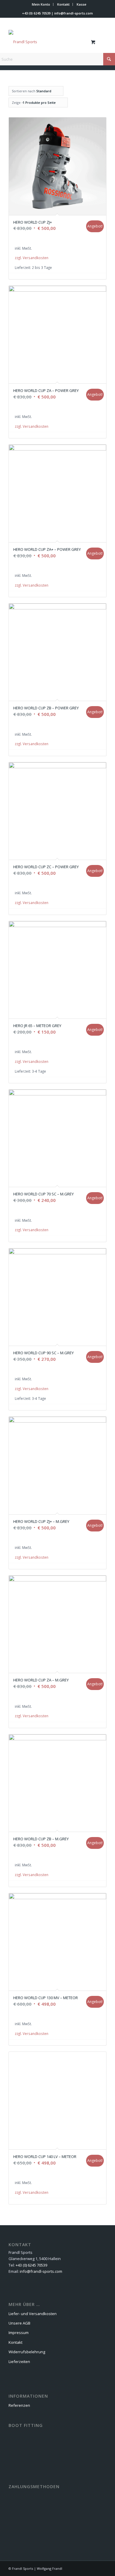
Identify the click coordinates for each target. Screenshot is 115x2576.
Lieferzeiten (19, 2362)
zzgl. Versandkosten (32, 258)
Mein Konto (41, 4)
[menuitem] (41, 4)
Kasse (82, 4)
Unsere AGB (19, 2323)
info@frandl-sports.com (74, 13)
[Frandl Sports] (48, 42)
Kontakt (63, 4)
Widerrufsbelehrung (27, 2352)
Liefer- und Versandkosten (33, 2314)
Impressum (19, 2333)
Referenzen (19, 2405)
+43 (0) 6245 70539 (36, 13)
